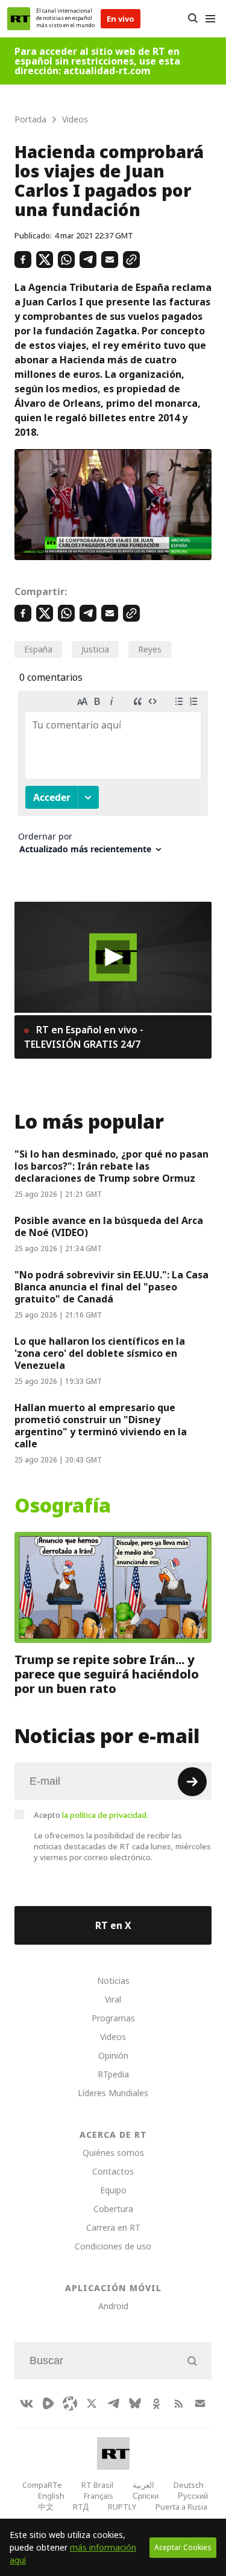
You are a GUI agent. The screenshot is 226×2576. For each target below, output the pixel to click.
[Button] (193, 19)
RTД (81, 2507)
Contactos (113, 2171)
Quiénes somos (113, 2153)
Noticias (113, 1981)
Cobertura (113, 2209)
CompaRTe (42, 2485)
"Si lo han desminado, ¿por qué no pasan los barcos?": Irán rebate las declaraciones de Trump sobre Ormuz (111, 1166)
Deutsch (189, 2485)
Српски (146, 2496)
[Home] (19, 19)
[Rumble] (48, 2403)
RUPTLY (122, 2507)
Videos (113, 2037)
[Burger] (210, 19)
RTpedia (113, 2074)
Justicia (95, 649)
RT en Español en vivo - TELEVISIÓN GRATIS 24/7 (84, 1037)
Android (113, 2306)
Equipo (113, 2190)
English (51, 2496)
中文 (46, 2507)
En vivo (121, 19)
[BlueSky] (135, 2403)
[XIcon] (92, 2403)
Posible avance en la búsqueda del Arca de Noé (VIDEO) (109, 1226)
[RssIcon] (178, 2403)
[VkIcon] (27, 2403)
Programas (113, 2018)
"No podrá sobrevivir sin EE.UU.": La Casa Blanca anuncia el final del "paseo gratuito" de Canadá (111, 1287)
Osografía (63, 1506)
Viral (113, 1999)
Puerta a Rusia (181, 2507)
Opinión (113, 2055)
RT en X (113, 1925)
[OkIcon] (157, 2403)
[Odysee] (70, 2403)
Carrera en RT (113, 2227)
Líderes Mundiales (113, 2093)
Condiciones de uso (113, 2246)
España (38, 649)
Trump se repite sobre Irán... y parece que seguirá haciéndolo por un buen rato (107, 1674)
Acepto (91, 1815)
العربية (143, 2485)
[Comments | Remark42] (113, 777)
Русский (193, 2496)
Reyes (150, 649)
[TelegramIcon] (113, 2403)
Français (99, 2496)
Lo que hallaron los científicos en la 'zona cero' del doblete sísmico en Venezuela (100, 1353)
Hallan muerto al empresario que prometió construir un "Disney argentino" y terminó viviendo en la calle (101, 1426)
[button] (113, 957)
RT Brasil (97, 2485)
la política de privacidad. (105, 1815)
